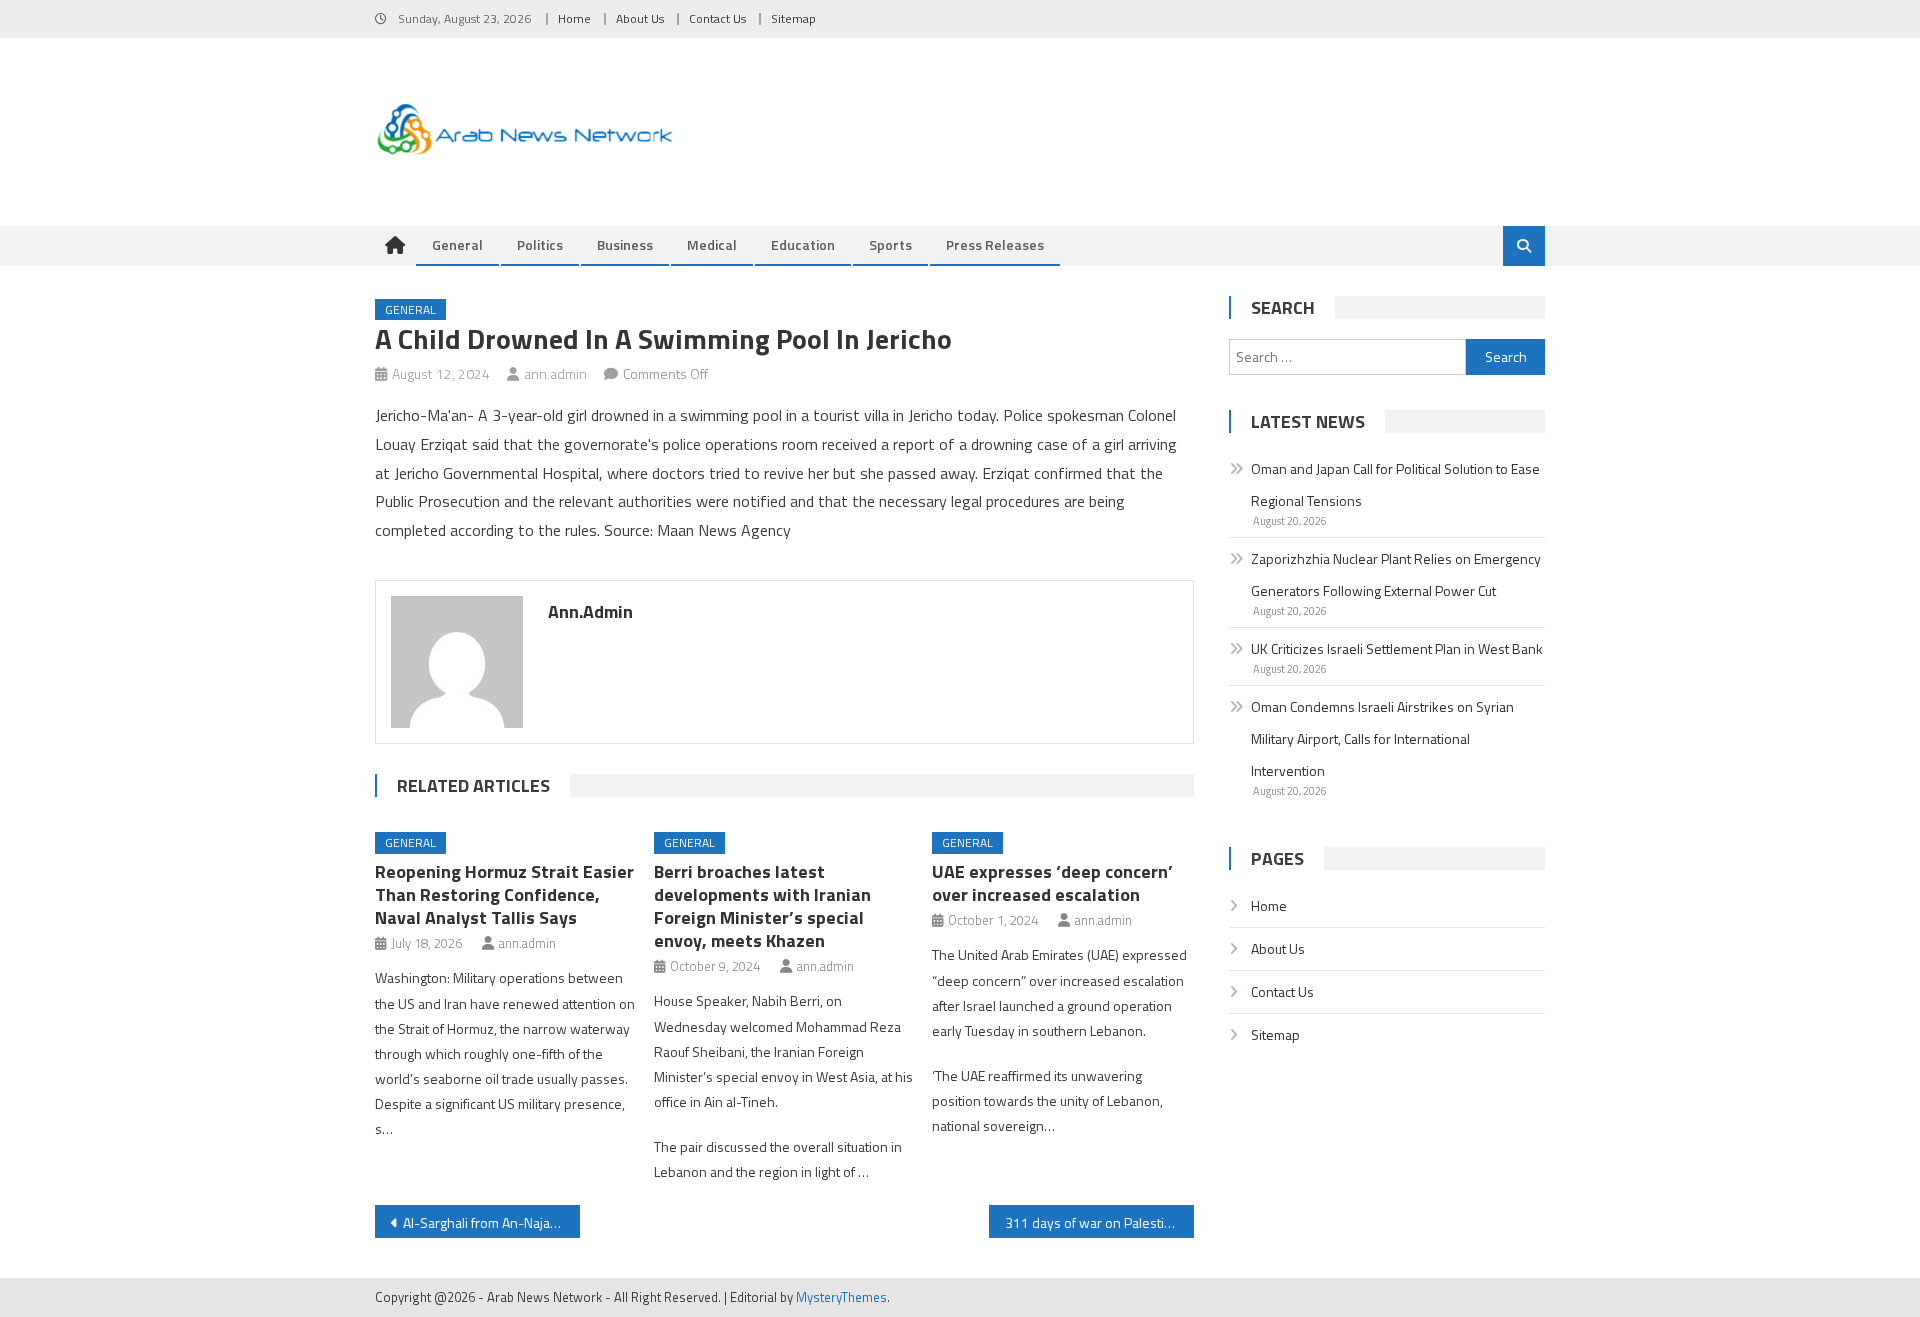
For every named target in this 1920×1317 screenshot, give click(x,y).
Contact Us (717, 18)
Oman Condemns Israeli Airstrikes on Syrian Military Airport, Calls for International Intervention (1382, 738)
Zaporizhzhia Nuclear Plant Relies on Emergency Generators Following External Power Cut (1396, 574)
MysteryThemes (841, 1297)
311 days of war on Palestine (1092, 1222)
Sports (890, 244)
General (457, 244)
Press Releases (995, 244)
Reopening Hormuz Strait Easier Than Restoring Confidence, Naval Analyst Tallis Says (504, 894)
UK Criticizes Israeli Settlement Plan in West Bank (1397, 648)
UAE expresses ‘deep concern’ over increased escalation (1052, 883)
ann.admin (555, 373)
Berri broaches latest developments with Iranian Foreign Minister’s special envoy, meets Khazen (762, 906)
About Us (640, 18)
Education (803, 244)
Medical (712, 244)
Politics (540, 244)
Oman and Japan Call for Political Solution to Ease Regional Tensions (1395, 484)
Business (625, 244)
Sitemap (793, 18)
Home (574, 18)
